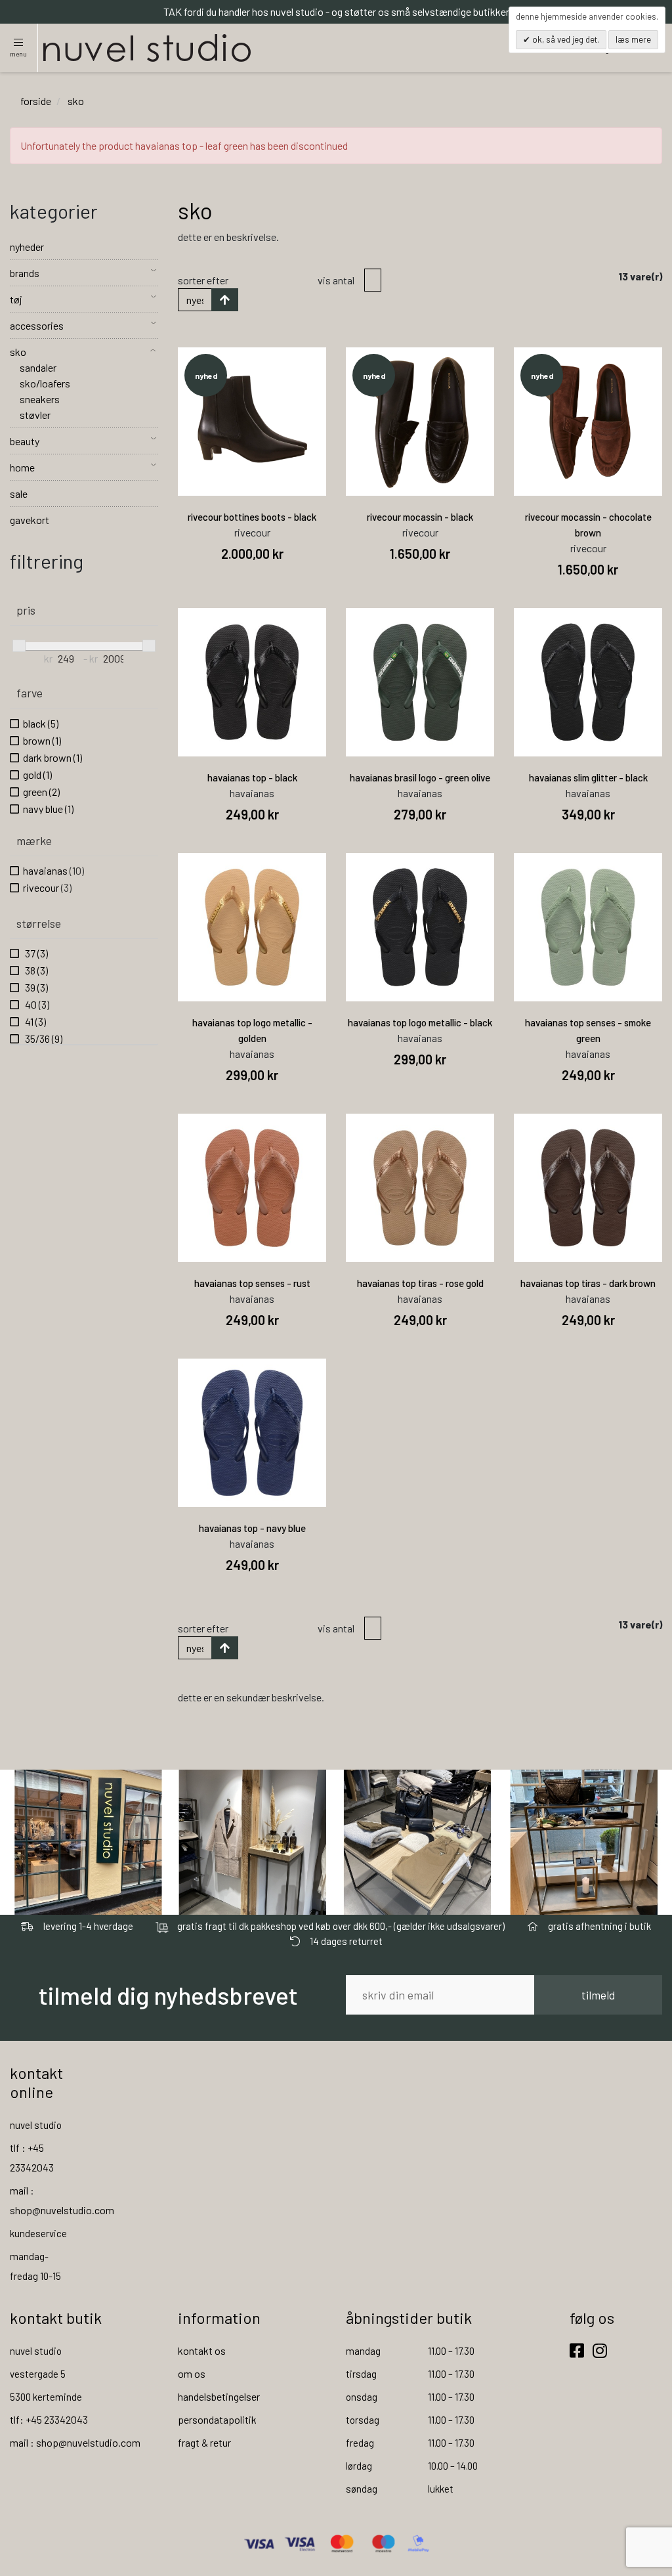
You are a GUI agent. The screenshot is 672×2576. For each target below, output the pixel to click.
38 (35, 970)
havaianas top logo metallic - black (420, 1022)
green (41, 792)
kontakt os (202, 2350)
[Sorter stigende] (225, 300)
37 (35, 953)
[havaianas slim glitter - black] (588, 682)
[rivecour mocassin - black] (420, 422)
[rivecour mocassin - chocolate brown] (588, 422)
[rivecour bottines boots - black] (252, 422)
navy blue (48, 809)
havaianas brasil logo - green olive (420, 777)
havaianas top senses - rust (252, 1283)
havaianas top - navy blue (252, 1528)
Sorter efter (203, 280)
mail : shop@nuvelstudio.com (75, 2442)
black (41, 723)
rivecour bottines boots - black (252, 517)
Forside (36, 101)
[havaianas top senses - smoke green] (588, 927)
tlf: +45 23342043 (49, 2419)
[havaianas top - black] (252, 682)
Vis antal (336, 280)
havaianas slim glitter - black (588, 777)
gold (37, 775)
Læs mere (633, 39)
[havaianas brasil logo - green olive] (420, 682)
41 (34, 1021)
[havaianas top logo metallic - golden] (252, 927)
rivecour (47, 887)
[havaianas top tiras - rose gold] (420, 1188)
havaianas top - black (252, 777)
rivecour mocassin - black (420, 517)
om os (192, 2373)
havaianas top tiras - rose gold (420, 1283)
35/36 (43, 1038)
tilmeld (598, 1995)
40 (36, 1004)
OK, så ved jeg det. (565, 39)
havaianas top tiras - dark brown (588, 1283)
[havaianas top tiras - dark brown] (588, 1188)
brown (42, 740)
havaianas (53, 870)
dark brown (52, 757)
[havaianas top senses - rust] (252, 1188)
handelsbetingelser (219, 2396)
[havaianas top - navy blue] (252, 1433)
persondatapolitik (217, 2419)
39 (35, 987)
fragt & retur (204, 2442)
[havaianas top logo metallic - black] (420, 927)
